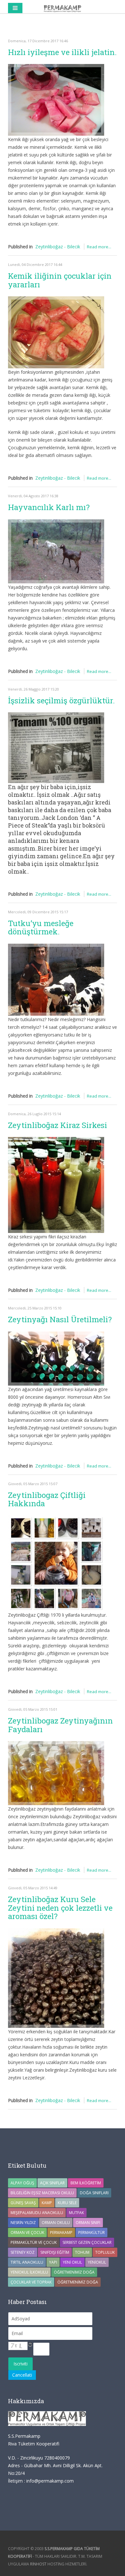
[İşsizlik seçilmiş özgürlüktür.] (56, 748)
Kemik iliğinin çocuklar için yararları (60, 280)
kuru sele (67, 2203)
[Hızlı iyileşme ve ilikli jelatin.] (56, 100)
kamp (47, 2203)
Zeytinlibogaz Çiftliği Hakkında (47, 1499)
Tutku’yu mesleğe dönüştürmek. (41, 927)
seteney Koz (23, 2252)
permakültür (92, 2232)
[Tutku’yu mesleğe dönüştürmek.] (56, 980)
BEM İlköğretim (86, 2183)
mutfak (76, 2213)
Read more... (99, 247)
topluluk (105, 2252)
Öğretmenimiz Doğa (74, 2272)
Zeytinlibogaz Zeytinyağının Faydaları (60, 1725)
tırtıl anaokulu (27, 2262)
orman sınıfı (88, 2223)
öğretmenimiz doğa (78, 2282)
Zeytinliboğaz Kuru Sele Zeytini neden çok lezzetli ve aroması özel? (60, 1908)
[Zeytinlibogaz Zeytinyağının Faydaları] (56, 1773)
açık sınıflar (52, 2183)
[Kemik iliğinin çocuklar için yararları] (56, 332)
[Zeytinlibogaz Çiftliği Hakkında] (56, 1563)
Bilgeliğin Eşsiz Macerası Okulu (42, 2193)
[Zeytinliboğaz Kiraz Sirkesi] (56, 1185)
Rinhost (38, 2564)
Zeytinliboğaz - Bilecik (58, 247)
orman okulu (56, 2223)
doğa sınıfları (94, 2193)
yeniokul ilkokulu (29, 2272)
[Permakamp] (63, 8)
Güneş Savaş (23, 2203)
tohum (82, 2252)
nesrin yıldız (23, 2223)
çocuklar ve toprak (31, 2282)
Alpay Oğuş (22, 2183)
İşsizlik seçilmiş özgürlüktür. (61, 700)
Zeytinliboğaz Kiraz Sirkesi (58, 1125)
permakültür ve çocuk (34, 2242)
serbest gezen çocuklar (87, 2242)
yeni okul (72, 2262)
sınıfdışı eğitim (55, 2252)
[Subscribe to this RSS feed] (112, 28)
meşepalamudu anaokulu (37, 2213)
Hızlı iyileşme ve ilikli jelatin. (62, 52)
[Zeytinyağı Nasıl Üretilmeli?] (56, 1359)
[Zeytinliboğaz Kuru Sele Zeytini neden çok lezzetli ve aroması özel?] (56, 1978)
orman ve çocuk (27, 2232)
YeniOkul (97, 2262)
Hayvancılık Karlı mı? (49, 507)
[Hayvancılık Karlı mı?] (56, 551)
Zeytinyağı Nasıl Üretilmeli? (60, 1319)
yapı (53, 2262)
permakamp (61, 2232)
